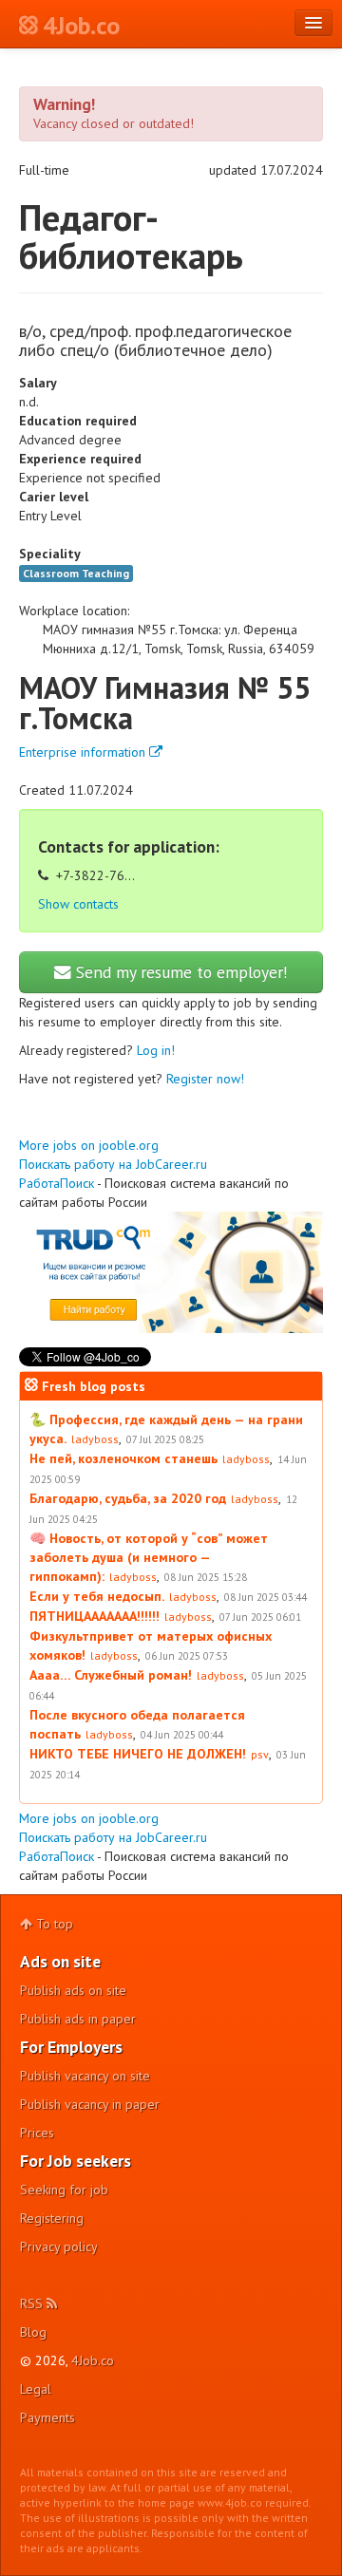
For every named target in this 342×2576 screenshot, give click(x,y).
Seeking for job (64, 2190)
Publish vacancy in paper (90, 2104)
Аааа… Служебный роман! (111, 1675)
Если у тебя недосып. (97, 1596)
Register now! (205, 1079)
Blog (33, 2332)
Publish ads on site (73, 1990)
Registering (52, 2218)
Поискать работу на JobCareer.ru (113, 1164)
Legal (36, 2389)
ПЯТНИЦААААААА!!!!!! (95, 1616)
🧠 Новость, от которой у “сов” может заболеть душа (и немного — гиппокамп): (149, 1557)
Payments (47, 2417)
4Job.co (93, 2360)
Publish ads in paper (78, 2019)
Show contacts (78, 904)
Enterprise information (84, 752)
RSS (33, 2303)
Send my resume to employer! (180, 972)
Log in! (156, 1050)
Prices (37, 2133)
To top (53, 1924)
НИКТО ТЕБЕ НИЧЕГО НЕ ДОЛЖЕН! (138, 1754)
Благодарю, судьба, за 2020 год (128, 1498)
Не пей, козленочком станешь (123, 1458)
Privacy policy (59, 2247)
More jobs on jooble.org (89, 1145)
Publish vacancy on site (85, 2076)
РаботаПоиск (57, 1183)
